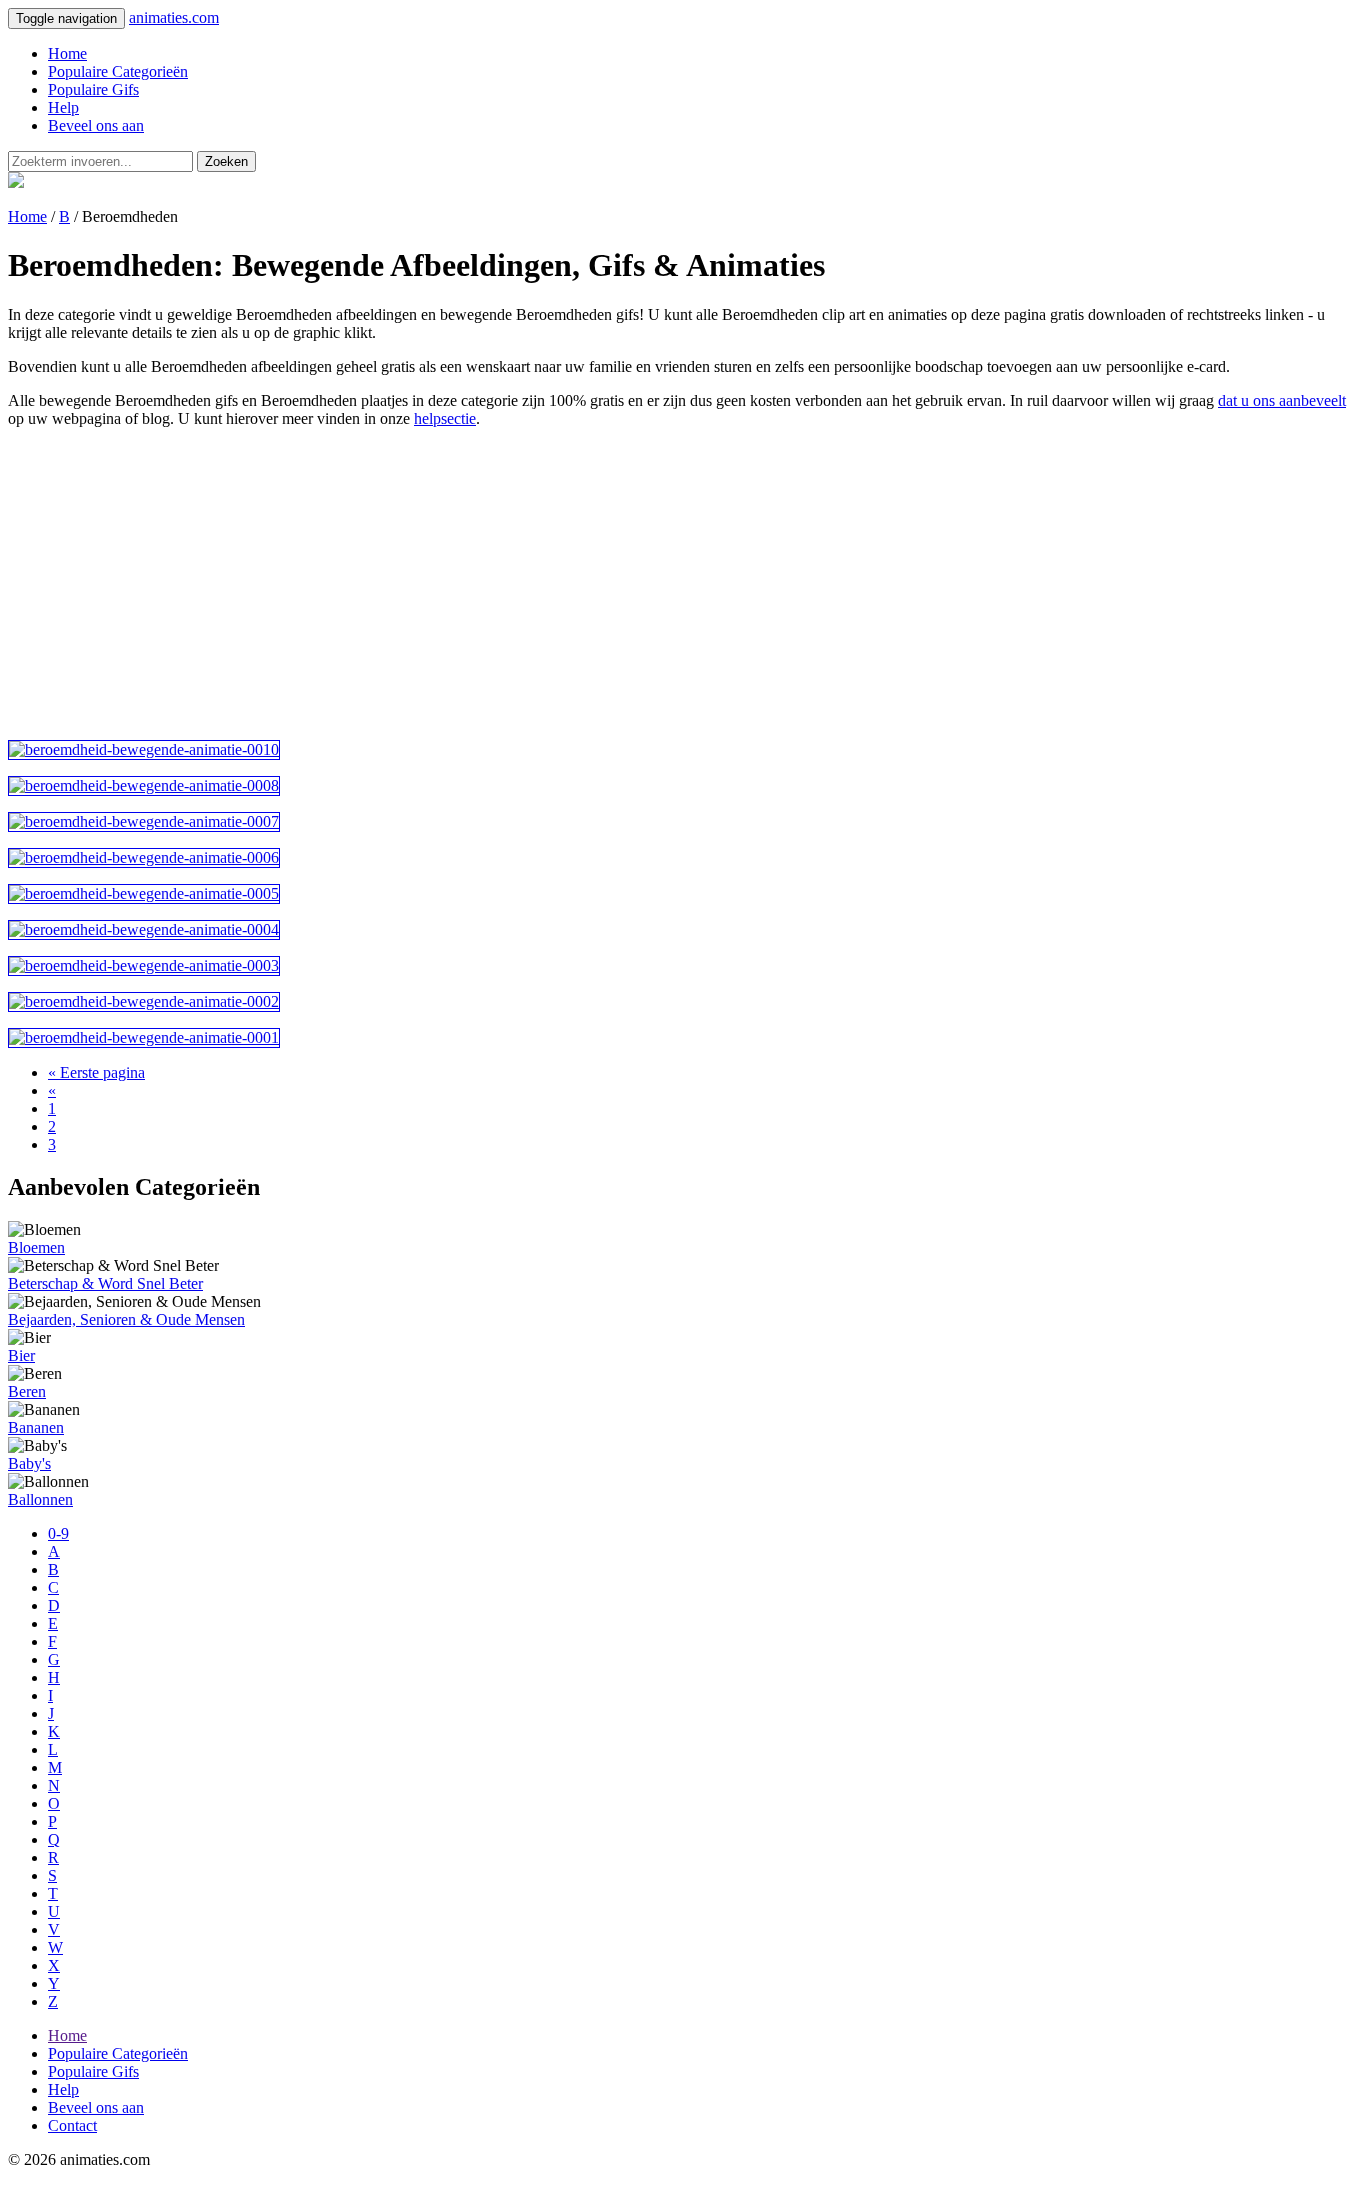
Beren (27, 1391)
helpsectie (445, 418)
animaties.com (174, 17)
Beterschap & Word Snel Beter (105, 1283)
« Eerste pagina (96, 1072)
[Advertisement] (608, 584)
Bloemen (36, 1247)
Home (67, 53)
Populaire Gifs (93, 89)
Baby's (29, 1463)
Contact (72, 2125)
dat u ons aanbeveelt (1282, 400)
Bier (21, 1355)
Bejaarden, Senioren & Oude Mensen (126, 1319)
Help (63, 107)
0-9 (58, 1533)
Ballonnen (40, 1499)
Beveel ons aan (96, 125)
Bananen (36, 1427)
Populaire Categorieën (118, 71)
